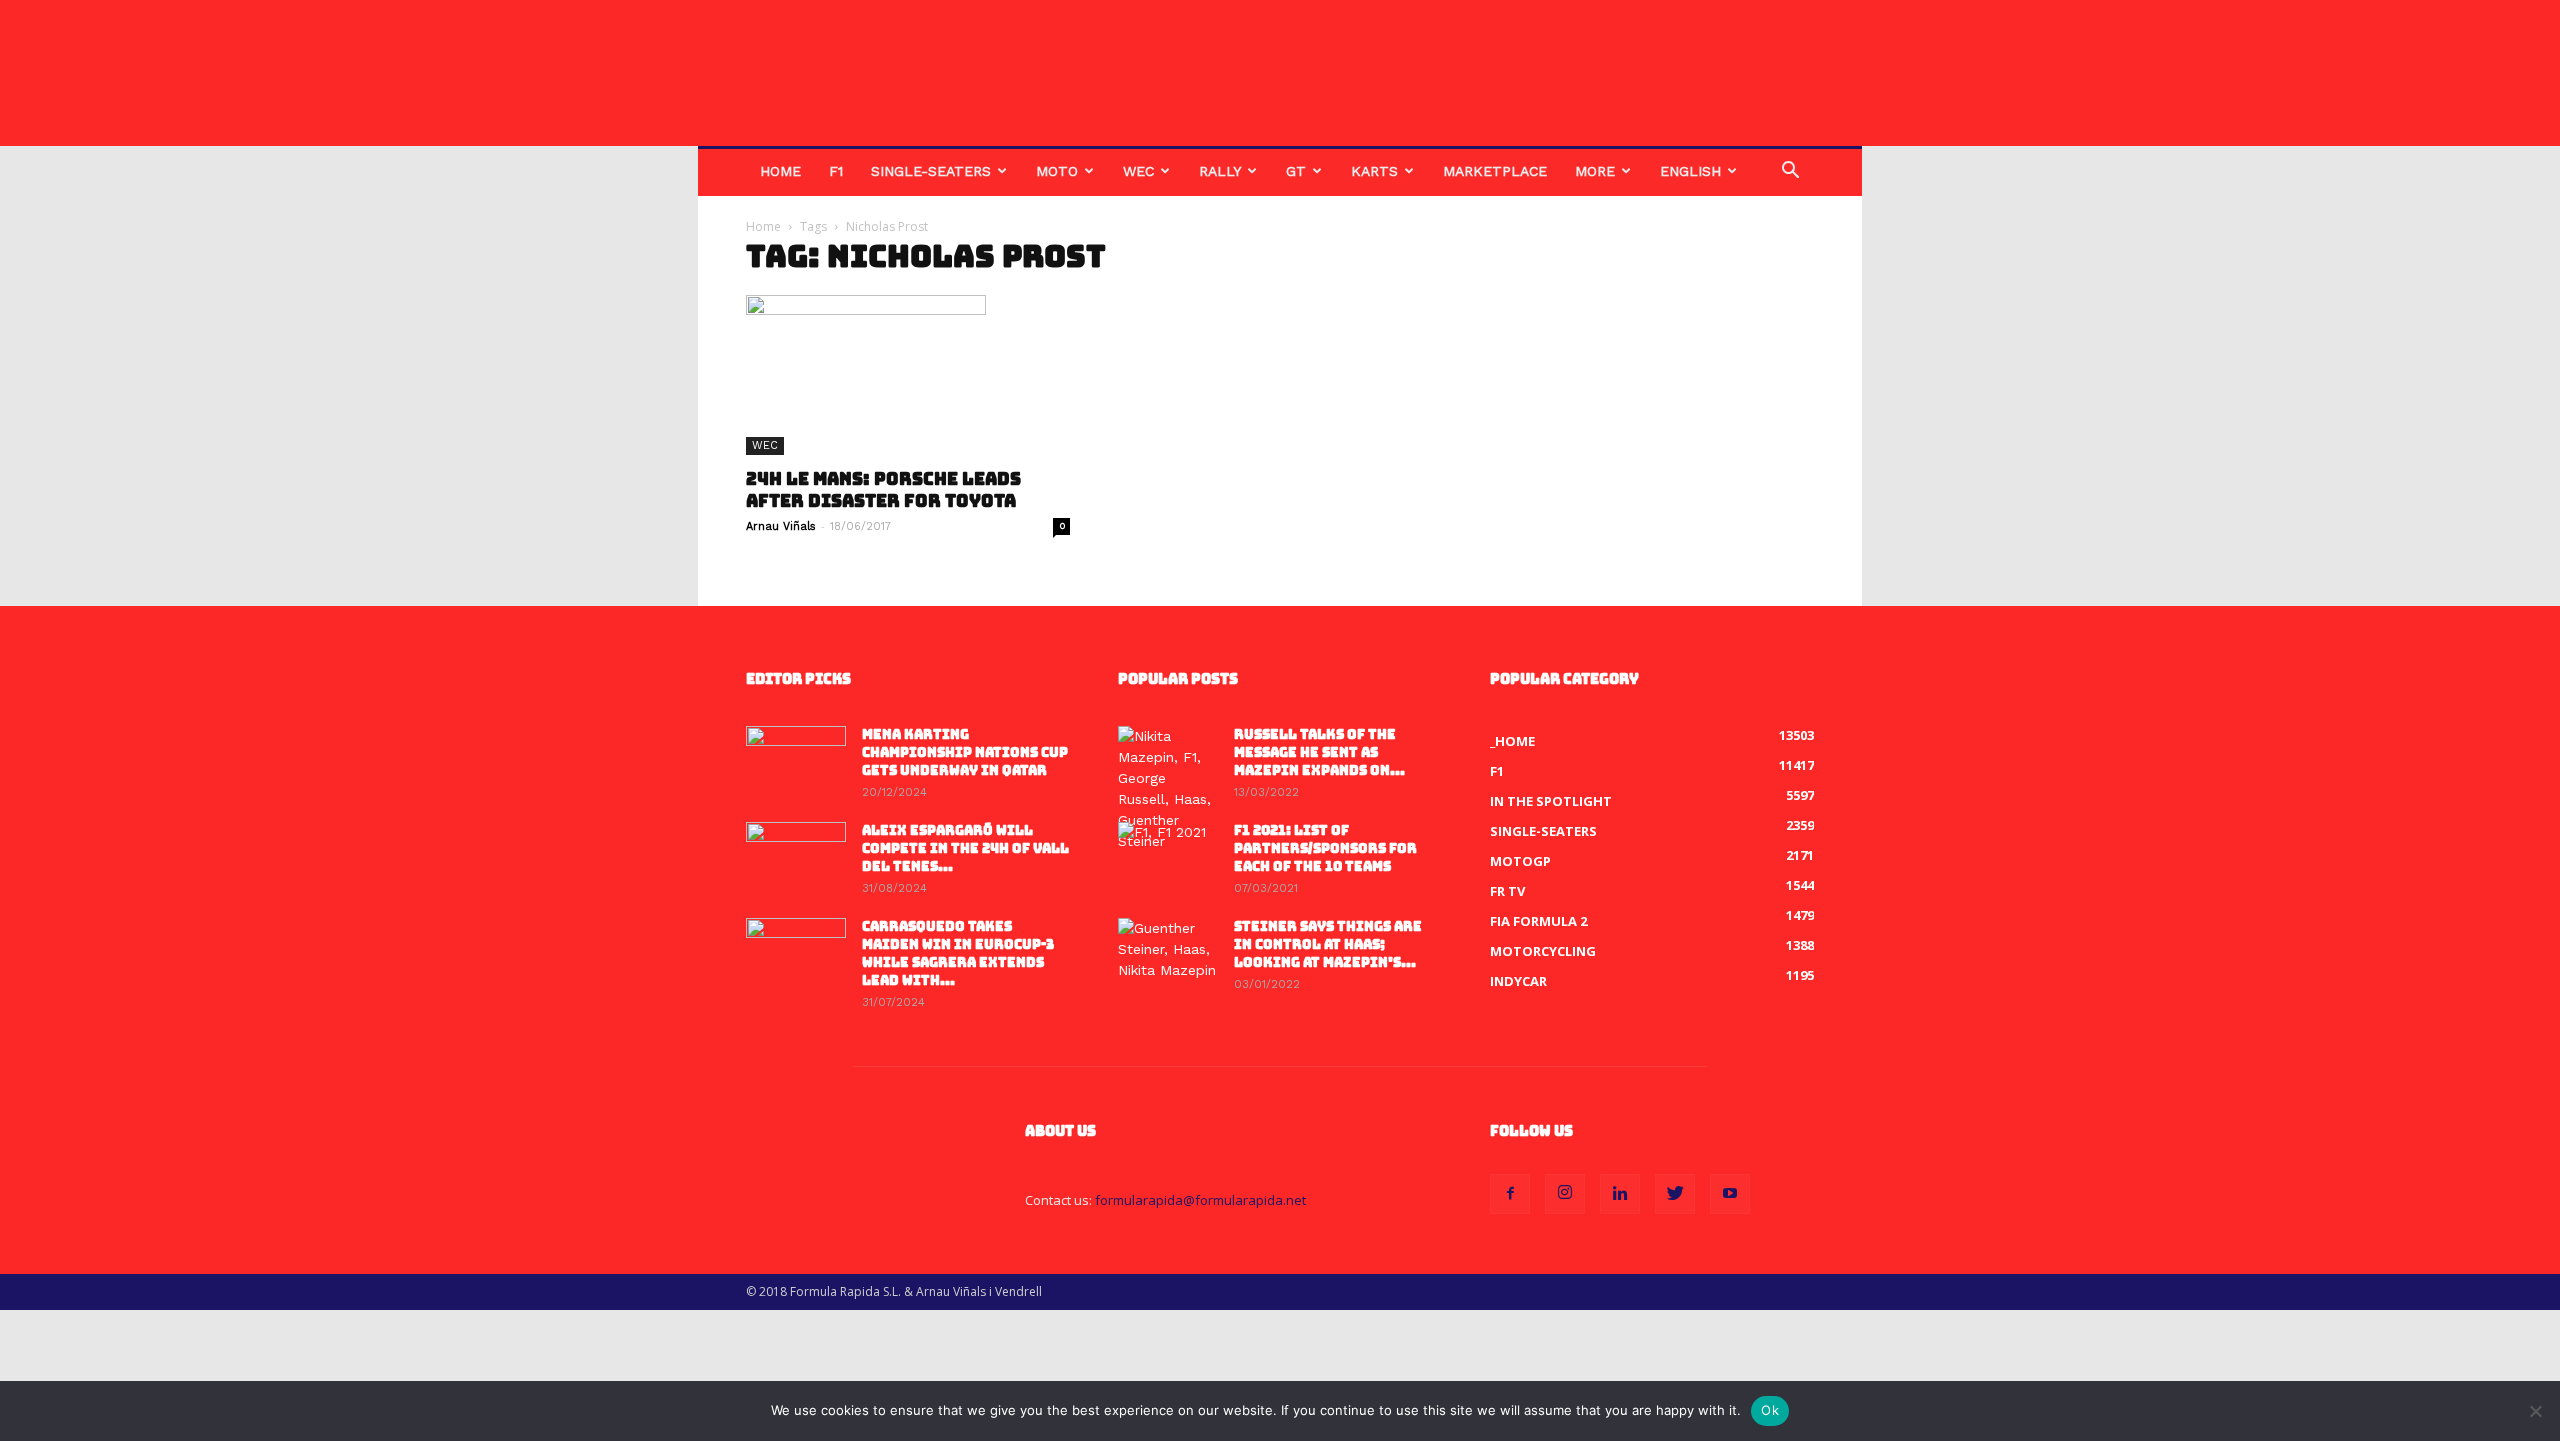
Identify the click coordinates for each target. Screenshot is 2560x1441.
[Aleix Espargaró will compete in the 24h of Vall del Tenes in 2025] (796, 857)
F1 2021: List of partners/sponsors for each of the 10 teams (1325, 848)
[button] (1790, 172)
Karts (1374, 171)
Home (780, 171)
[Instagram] (1565, 1194)
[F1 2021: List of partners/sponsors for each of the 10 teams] (1168, 857)
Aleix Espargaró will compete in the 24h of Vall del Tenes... (965, 848)
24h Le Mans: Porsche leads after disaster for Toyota (883, 490)
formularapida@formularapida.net (1200, 1200)
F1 (836, 171)
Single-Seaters (931, 171)
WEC (1138, 171)
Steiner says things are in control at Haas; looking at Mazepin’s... (1328, 944)
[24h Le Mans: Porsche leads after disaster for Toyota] (908, 375)
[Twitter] (1675, 1194)
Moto (1057, 171)
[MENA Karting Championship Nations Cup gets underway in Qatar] (796, 761)
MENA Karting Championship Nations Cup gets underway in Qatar (965, 752)
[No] (2535, 1411)
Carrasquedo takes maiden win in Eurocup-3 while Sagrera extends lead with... (958, 953)
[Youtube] (1730, 1194)
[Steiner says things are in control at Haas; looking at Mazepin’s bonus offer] (1168, 953)
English (1690, 171)
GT (1296, 171)
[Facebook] (1510, 1194)
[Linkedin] (1620, 1194)
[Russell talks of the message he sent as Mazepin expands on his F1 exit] (1168, 789)
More (1595, 171)
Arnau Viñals (781, 526)
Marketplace (1495, 171)
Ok (1770, 1410)
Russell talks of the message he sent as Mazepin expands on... (1319, 752)
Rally (1220, 171)
